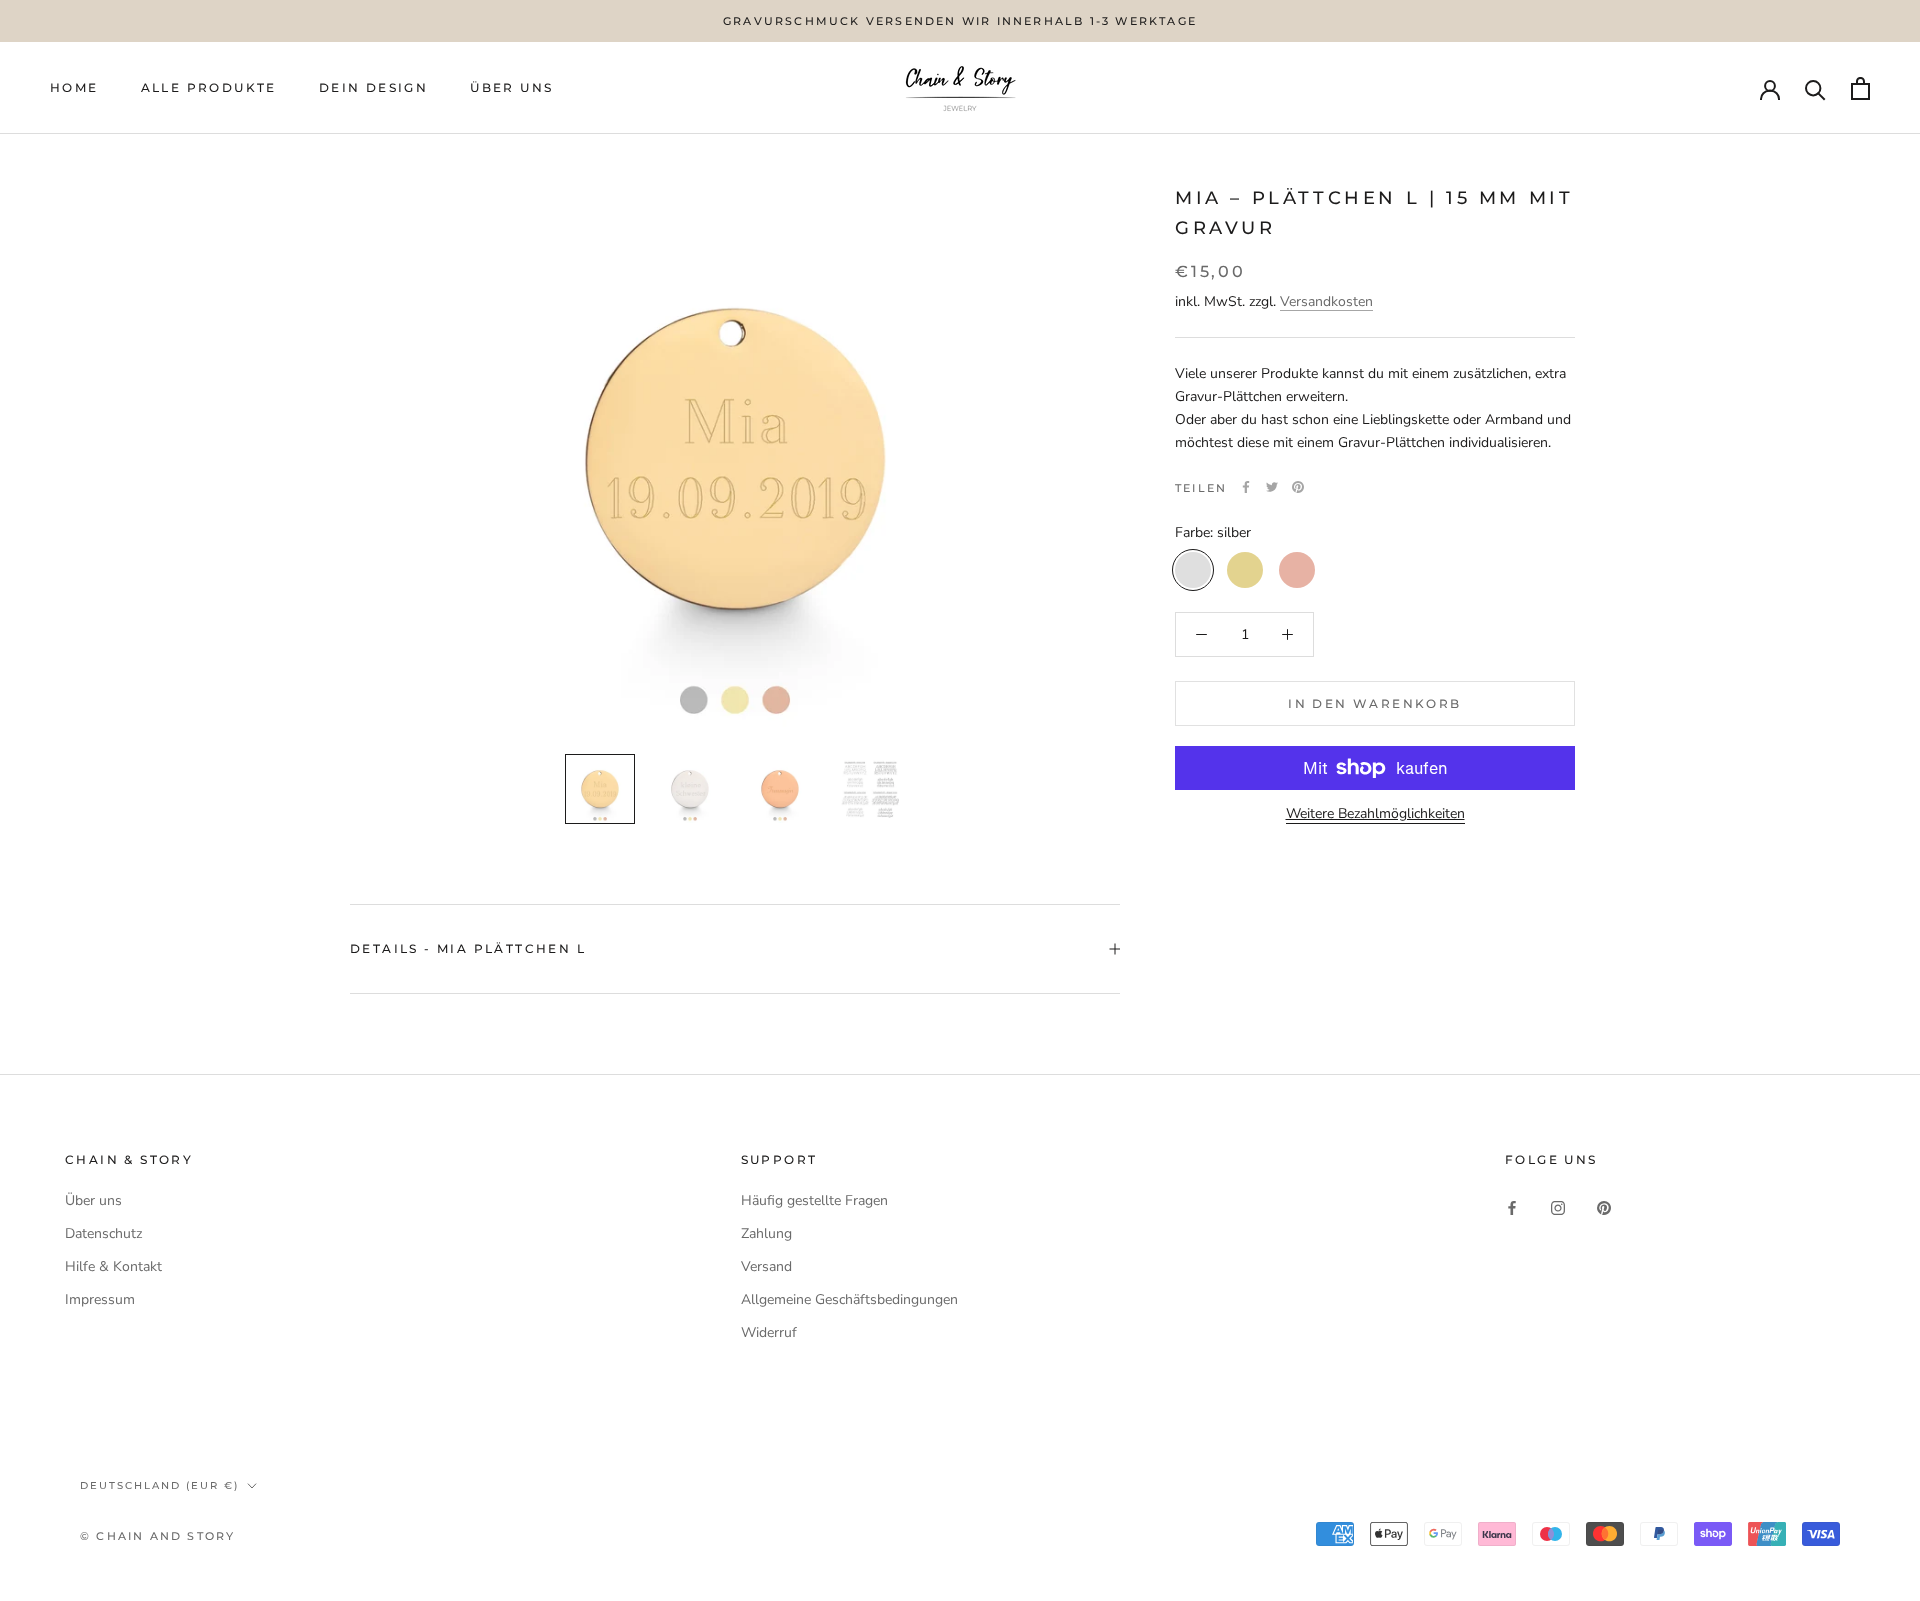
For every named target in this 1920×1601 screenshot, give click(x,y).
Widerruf (769, 1332)
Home (74, 88)
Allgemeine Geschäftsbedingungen (849, 1299)
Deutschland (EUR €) (159, 1485)
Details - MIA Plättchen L (468, 948)
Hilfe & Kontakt (113, 1266)
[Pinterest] (1298, 487)
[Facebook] (1246, 487)
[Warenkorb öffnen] (1860, 88)
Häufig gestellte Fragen (814, 1200)
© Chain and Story (157, 1536)
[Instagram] (1558, 1207)
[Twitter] (1272, 487)
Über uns (93, 1200)
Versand (766, 1266)
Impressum (100, 1299)
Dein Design (373, 88)
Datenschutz (103, 1233)
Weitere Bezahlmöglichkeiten (1375, 813)
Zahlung (766, 1233)
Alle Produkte (209, 88)
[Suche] (1815, 88)
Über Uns (511, 88)
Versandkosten (1326, 301)
